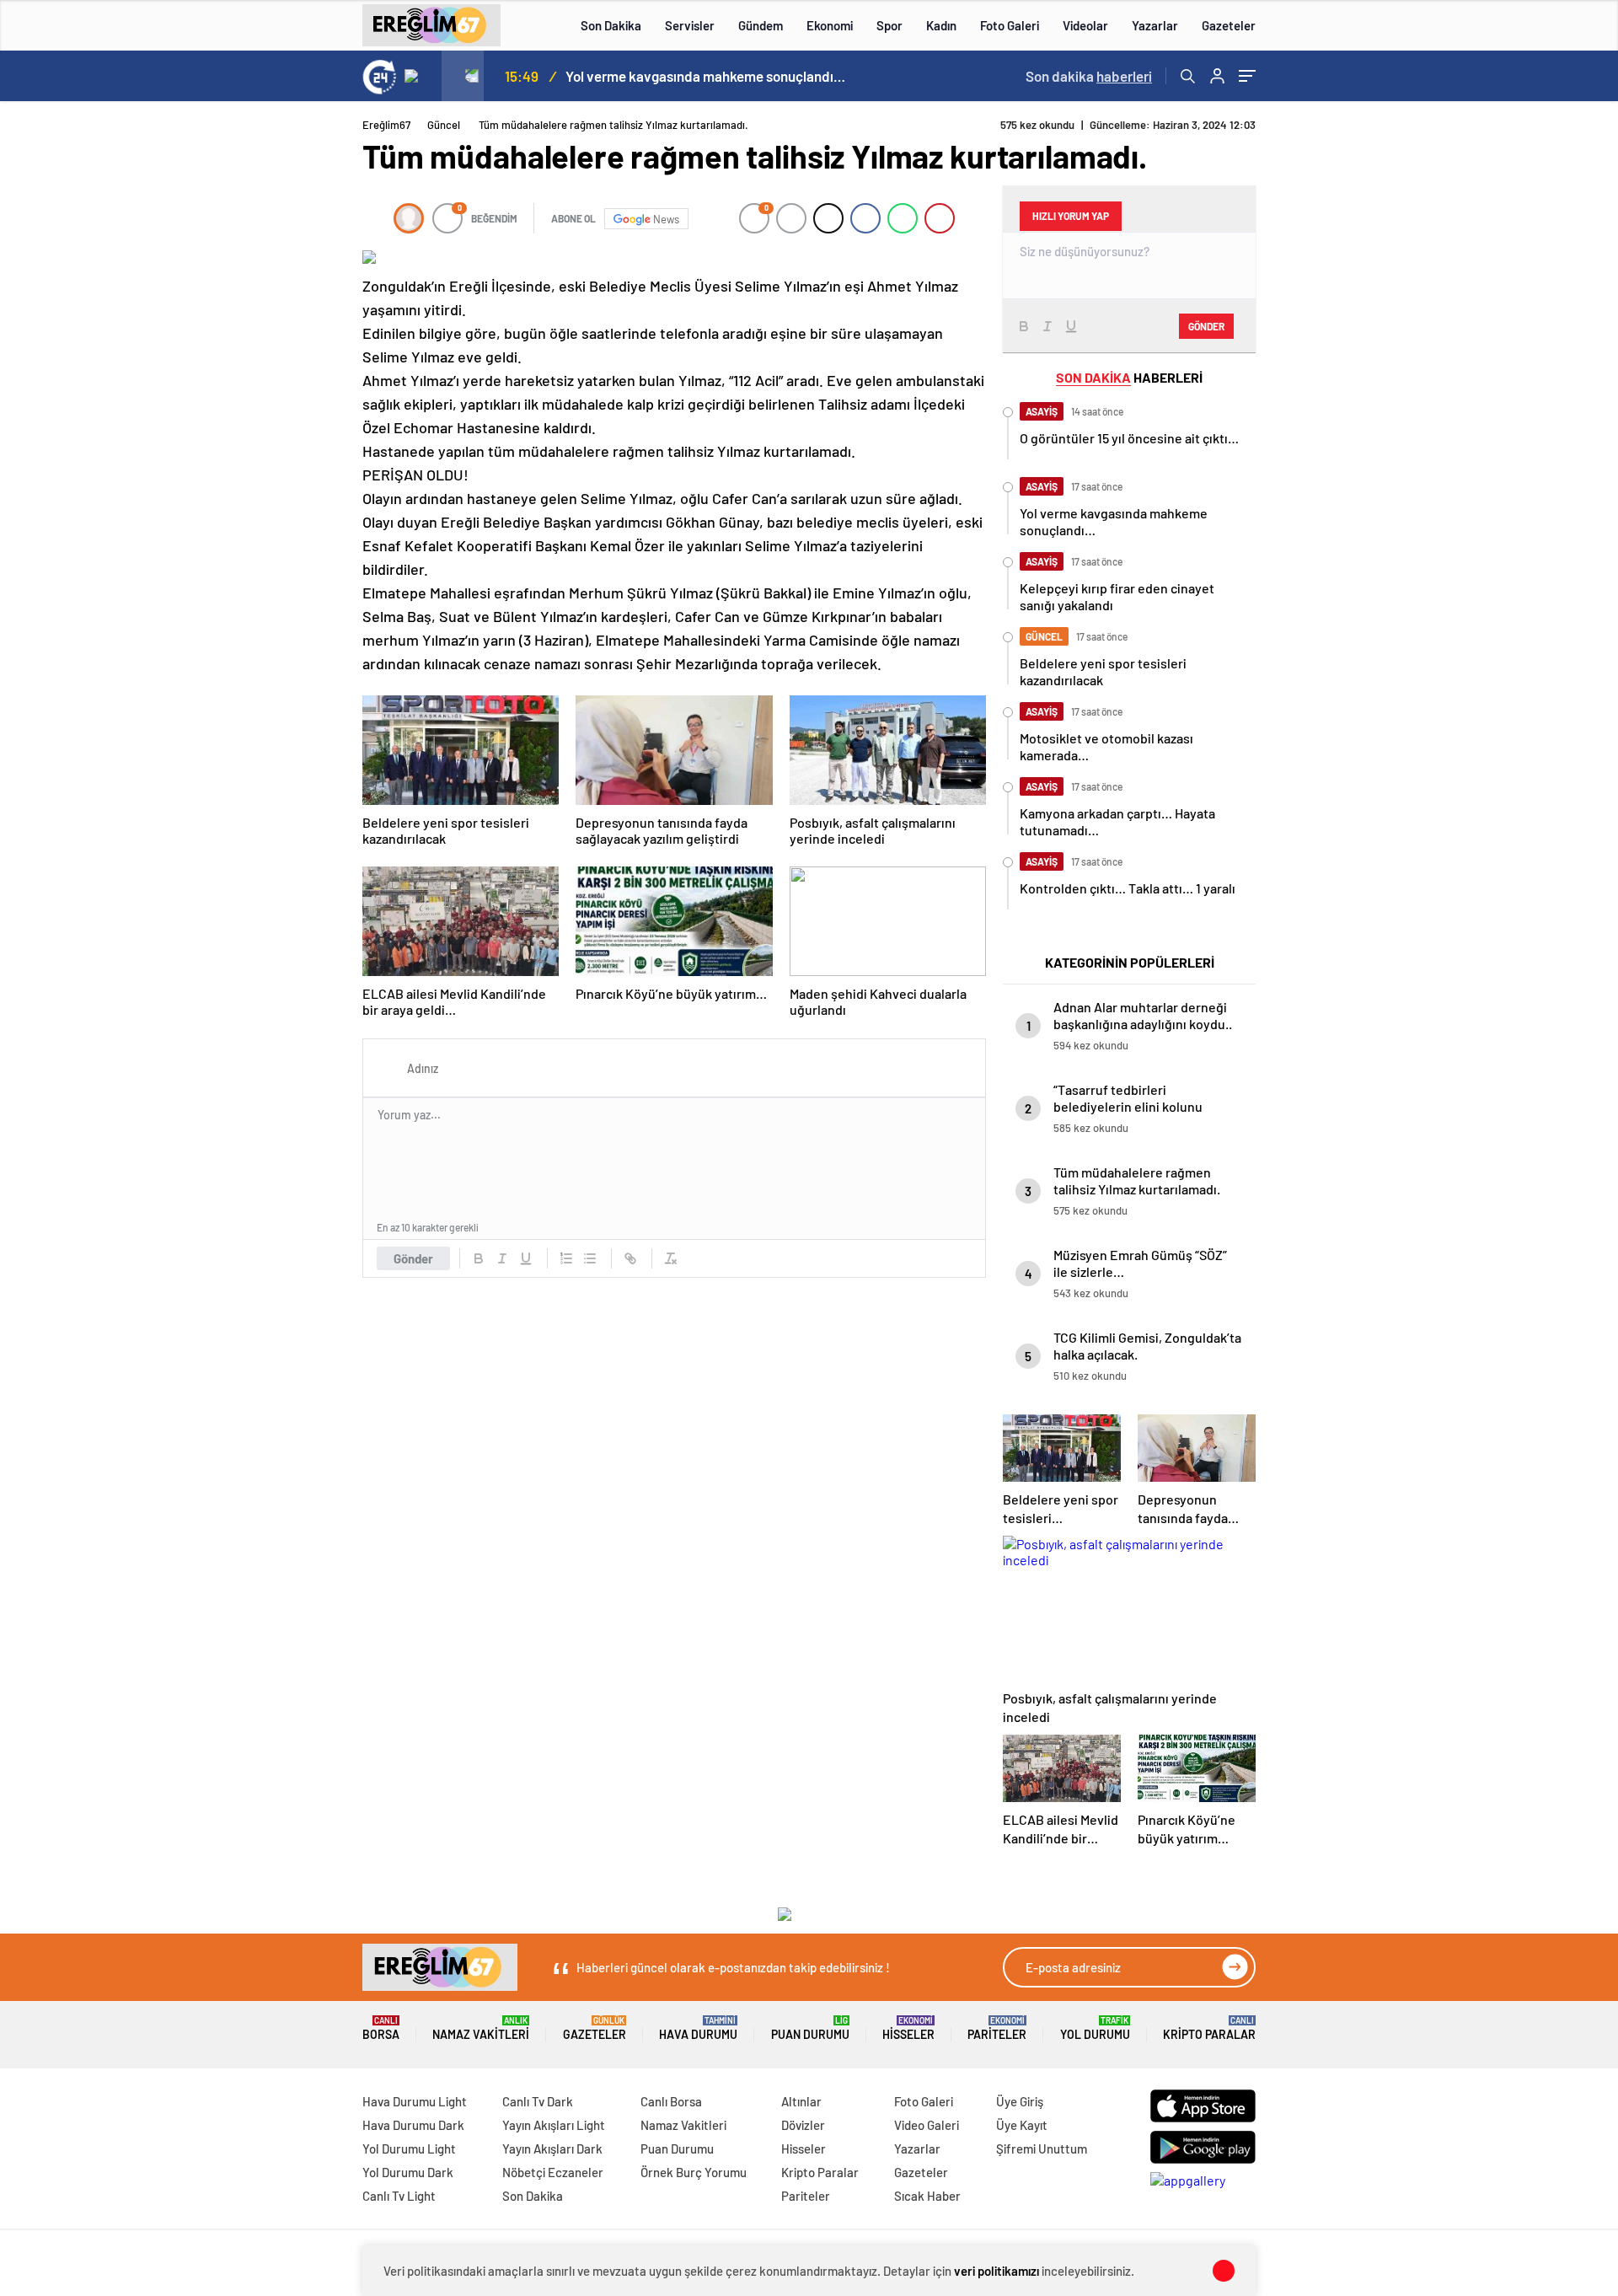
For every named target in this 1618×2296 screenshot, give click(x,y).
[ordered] (566, 1258)
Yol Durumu (1095, 2028)
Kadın (941, 25)
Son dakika (1089, 76)
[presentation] (421, 76)
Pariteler (997, 2028)
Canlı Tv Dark (538, 2101)
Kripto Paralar (1209, 2028)
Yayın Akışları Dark (552, 2148)
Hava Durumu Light (415, 2101)
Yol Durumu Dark (408, 2172)
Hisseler (908, 2028)
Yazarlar (1155, 25)
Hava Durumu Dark (413, 2125)
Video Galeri (927, 2125)
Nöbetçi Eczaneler (553, 2172)
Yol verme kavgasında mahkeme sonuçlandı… (705, 76)
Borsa (381, 2028)
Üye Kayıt (1022, 2125)
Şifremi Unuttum (1042, 2148)
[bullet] (590, 1258)
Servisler (690, 25)
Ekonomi (830, 25)
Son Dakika (611, 25)
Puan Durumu (810, 2028)
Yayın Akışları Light (554, 2125)
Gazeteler (1229, 25)
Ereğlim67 (386, 125)
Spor (889, 25)
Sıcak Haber (927, 2196)
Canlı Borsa (671, 2101)
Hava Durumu (698, 2028)
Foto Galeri (1010, 25)
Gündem (761, 25)
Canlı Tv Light (399, 2196)
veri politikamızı (997, 2271)
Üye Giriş (1020, 2101)
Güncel (444, 125)
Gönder (413, 1258)
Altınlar (801, 2101)
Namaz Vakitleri (481, 2028)
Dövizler (803, 2125)
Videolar (1085, 25)
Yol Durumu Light (409, 2148)
